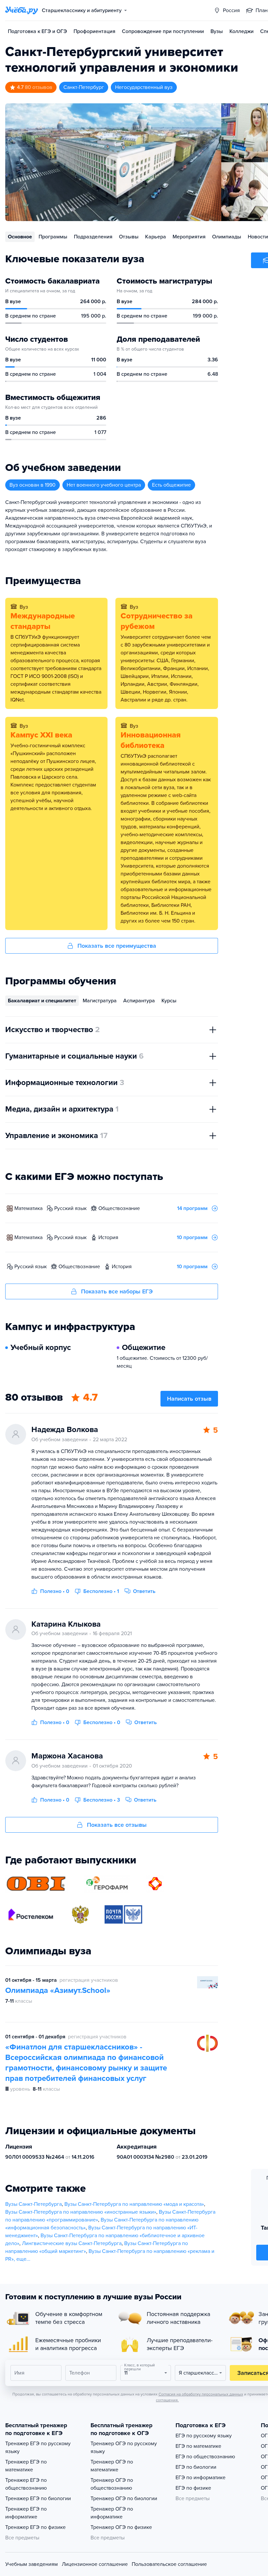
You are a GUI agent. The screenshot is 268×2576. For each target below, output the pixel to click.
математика (28, 1208)
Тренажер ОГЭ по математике (112, 2466)
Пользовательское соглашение (169, 2564)
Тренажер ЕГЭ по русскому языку (38, 2447)
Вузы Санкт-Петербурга (33, 2204)
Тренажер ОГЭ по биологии (124, 2498)
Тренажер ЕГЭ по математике (26, 2466)
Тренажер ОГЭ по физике (121, 2527)
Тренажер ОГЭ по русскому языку (124, 2447)
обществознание (119, 1208)
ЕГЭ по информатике (201, 2478)
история (108, 1237)
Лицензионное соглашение (95, 2564)
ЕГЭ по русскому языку (204, 2436)
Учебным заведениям (32, 2564)
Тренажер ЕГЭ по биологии (38, 2498)
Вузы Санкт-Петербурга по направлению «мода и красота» (134, 2204)
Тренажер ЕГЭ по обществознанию (26, 2484)
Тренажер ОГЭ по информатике (112, 2513)
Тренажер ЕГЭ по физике (35, 2527)
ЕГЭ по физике (193, 2488)
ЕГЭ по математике (198, 2446)
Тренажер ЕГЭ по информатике (26, 2513)
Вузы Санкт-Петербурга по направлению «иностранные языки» (81, 2212)
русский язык (70, 1208)
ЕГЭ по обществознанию (205, 2457)
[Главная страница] (22, 10)
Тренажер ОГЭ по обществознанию (112, 2484)
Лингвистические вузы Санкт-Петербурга (72, 2243)
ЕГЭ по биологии (196, 2467)
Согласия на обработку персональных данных (201, 2394)
